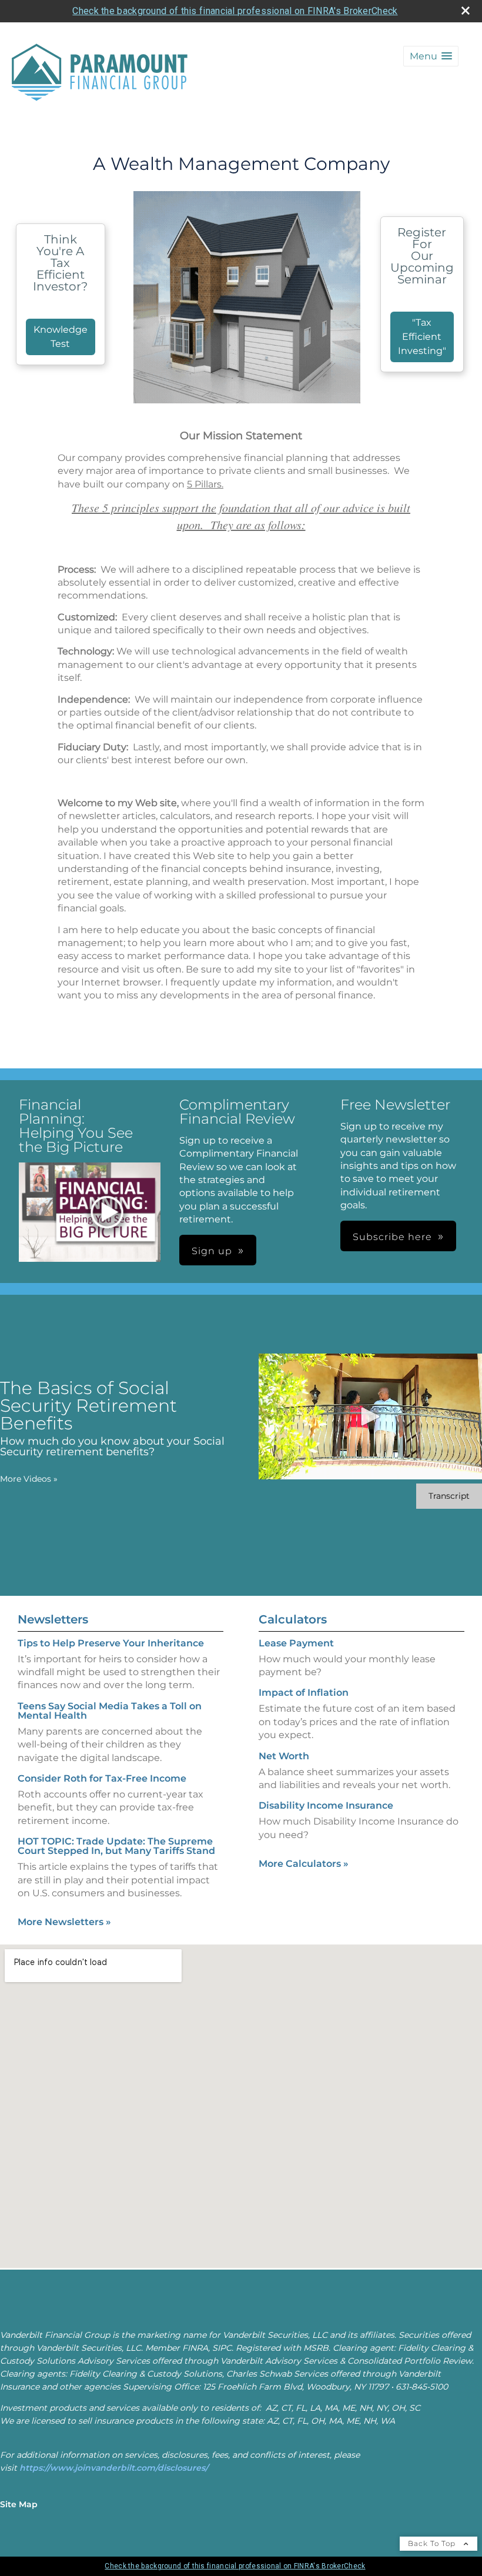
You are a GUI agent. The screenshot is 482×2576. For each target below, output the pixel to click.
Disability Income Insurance (326, 1805)
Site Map (19, 2504)
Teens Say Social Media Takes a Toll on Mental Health (110, 1711)
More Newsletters (64, 1922)
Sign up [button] (212, 1251)
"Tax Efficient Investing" (422, 337)
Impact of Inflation (304, 1693)
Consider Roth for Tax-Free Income (102, 1778)
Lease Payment (296, 1643)
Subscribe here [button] (392, 1237)
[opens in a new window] (107, 1213)
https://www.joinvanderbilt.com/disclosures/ (114, 2468)
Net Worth (284, 1756)
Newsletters (53, 1619)
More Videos (29, 1479)
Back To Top (433, 2543)
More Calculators (304, 1864)
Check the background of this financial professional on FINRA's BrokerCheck (235, 11)
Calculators (293, 1619)
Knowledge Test (61, 337)
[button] (431, 56)
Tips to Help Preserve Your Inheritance (111, 1643)
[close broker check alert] (466, 11)
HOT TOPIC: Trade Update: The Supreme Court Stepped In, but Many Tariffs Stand (116, 1846)
